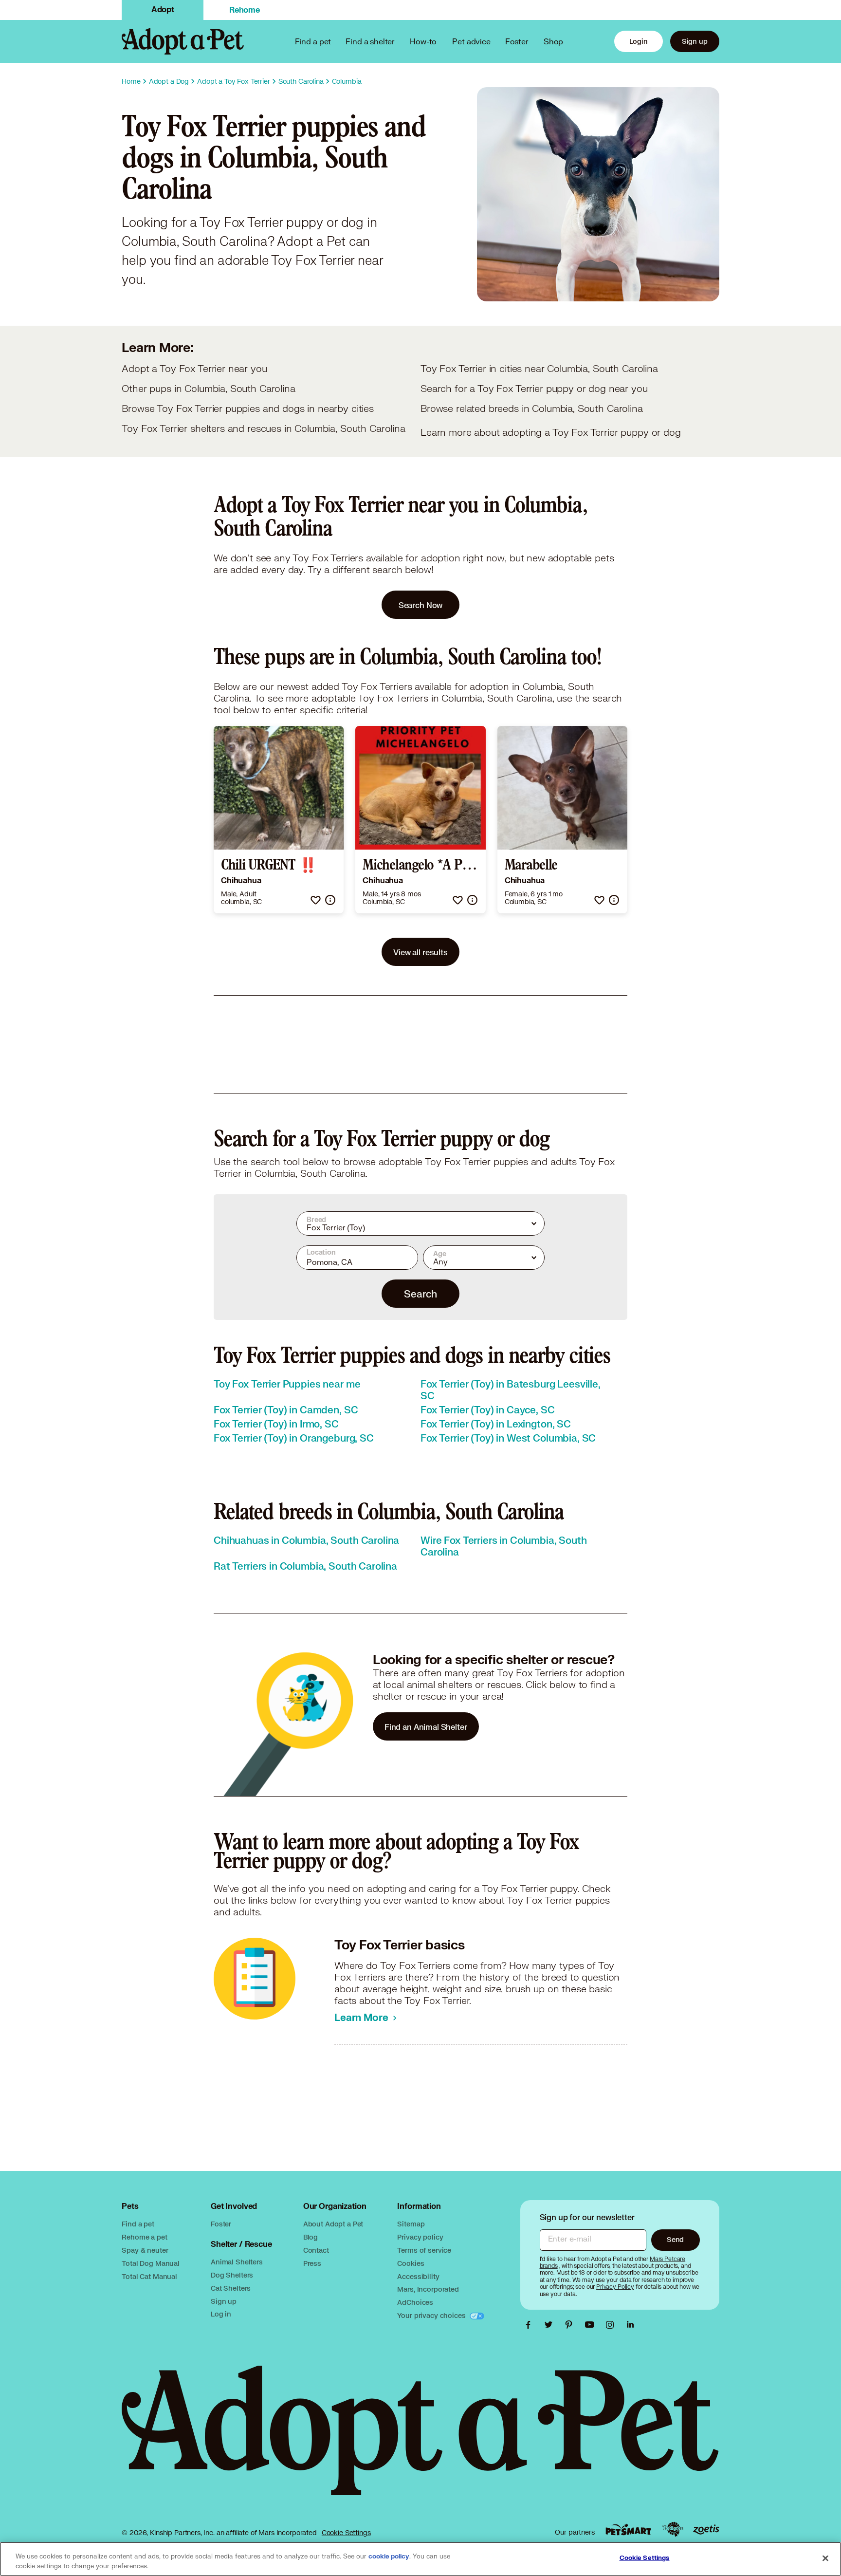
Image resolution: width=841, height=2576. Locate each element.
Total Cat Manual (149, 2276)
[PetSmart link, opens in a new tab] (628, 2530)
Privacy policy (420, 2237)
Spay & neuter (145, 2250)
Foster (517, 41)
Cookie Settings (346, 2533)
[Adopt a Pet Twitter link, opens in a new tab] (551, 2325)
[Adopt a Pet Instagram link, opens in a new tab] (612, 2325)
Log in (221, 2314)
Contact (316, 2250)
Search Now (421, 605)
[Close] (825, 2558)
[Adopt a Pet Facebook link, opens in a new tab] (530, 2325)
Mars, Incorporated (428, 2289)
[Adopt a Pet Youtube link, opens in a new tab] (592, 2325)
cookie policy (389, 2557)
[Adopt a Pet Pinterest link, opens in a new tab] (571, 2325)
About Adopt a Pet (333, 2224)
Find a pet (138, 2224)
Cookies (411, 2263)
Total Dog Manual (151, 2263)
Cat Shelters (231, 2288)
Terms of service (424, 2250)
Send (675, 2239)
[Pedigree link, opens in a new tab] (673, 2529)
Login (639, 41)
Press (312, 2263)
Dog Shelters (232, 2275)
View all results (420, 952)
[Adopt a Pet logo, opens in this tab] (420, 2440)
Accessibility (418, 2276)
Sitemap (411, 2224)
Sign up (695, 41)
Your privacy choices (432, 2315)
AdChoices (415, 2302)
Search (420, 1294)
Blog (311, 2237)
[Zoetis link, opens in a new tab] (706, 2530)
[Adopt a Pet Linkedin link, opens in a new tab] (630, 2325)
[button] (316, 900)
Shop (553, 41)
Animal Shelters (237, 2262)
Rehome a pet (144, 2237)
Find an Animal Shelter (426, 1727)
